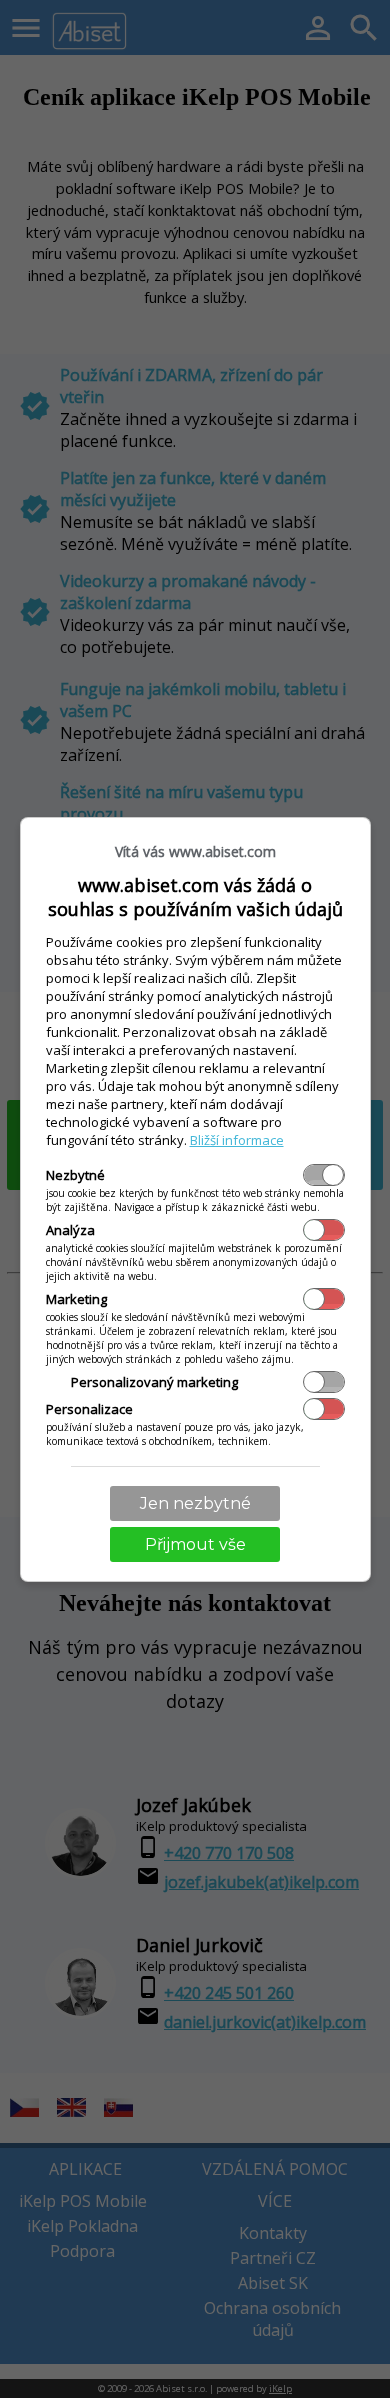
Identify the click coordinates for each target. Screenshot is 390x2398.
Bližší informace (237, 1140)
